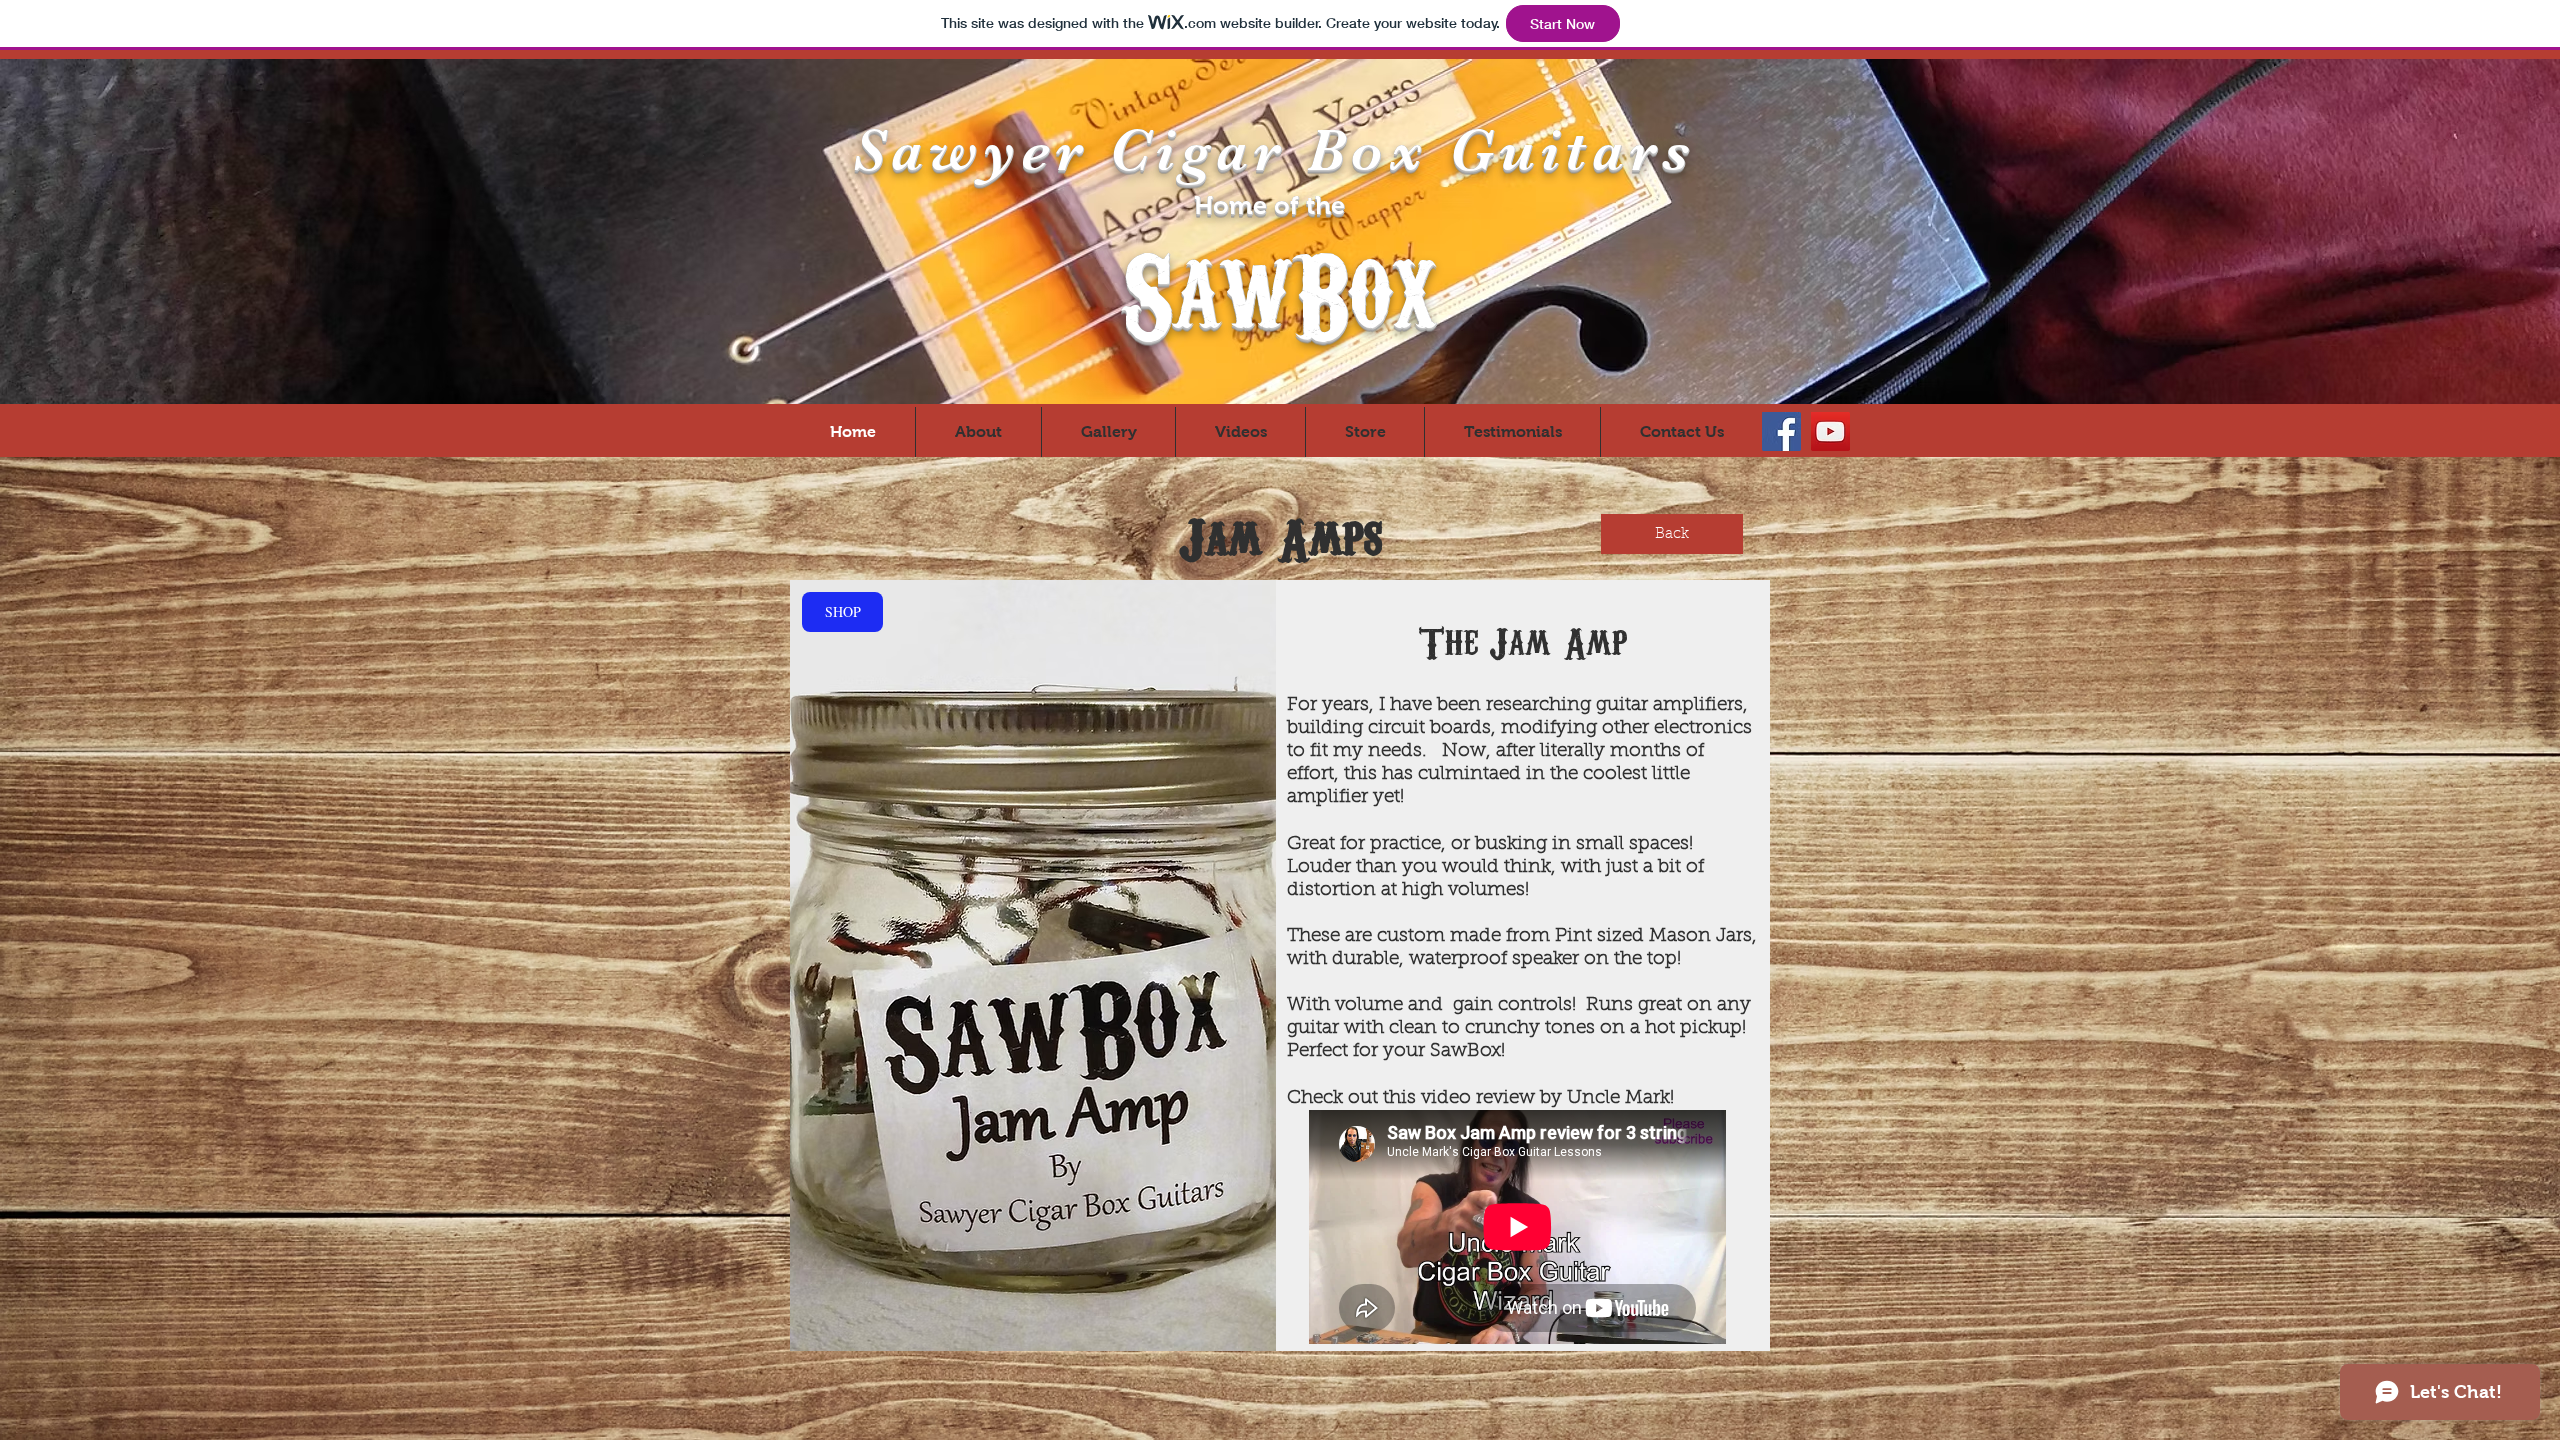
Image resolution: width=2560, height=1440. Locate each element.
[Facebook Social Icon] (1781, 431)
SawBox (1279, 287)
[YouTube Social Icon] (1830, 431)
